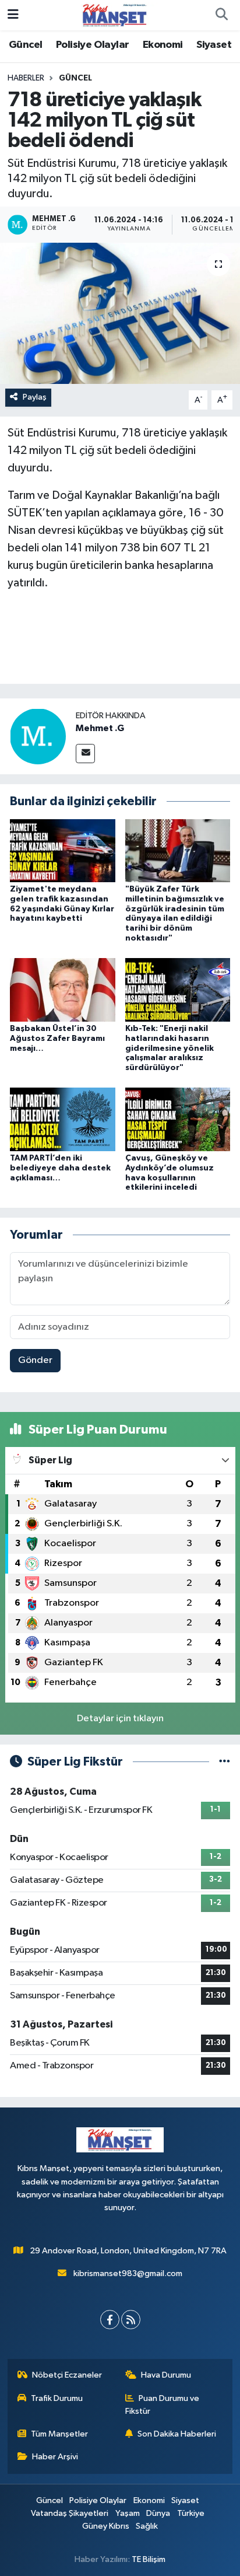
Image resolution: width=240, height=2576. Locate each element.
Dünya (158, 2513)
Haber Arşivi (55, 2457)
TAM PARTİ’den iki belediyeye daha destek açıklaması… (60, 1168)
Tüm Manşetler (59, 2434)
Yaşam (128, 2513)
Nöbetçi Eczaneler (67, 2375)
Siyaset (214, 45)
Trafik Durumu (57, 2398)
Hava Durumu (166, 2375)
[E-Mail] (85, 754)
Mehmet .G (100, 728)
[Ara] (221, 15)
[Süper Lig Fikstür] (225, 1762)
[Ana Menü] (13, 15)
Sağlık (147, 2526)
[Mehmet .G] (38, 736)
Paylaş (35, 397)
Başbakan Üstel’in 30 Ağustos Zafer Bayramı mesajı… (57, 1039)
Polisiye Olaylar (92, 45)
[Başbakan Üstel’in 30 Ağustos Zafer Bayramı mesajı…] (63, 990)
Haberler (26, 78)
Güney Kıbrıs (106, 2526)
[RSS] (131, 2320)
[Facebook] (110, 2320)
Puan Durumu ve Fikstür (163, 2405)
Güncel (25, 45)
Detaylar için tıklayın (120, 1719)
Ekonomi (163, 45)
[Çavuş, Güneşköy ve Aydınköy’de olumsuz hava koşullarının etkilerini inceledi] (178, 1119)
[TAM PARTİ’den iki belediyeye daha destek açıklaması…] (63, 1119)
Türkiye (191, 2513)
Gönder (35, 1360)
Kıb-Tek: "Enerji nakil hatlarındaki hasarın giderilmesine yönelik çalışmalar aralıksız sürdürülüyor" (170, 1048)
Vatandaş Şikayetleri (70, 2513)
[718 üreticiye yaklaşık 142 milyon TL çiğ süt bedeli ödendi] (120, 313)
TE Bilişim (149, 2559)
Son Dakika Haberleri (177, 2434)
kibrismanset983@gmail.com (128, 2273)
